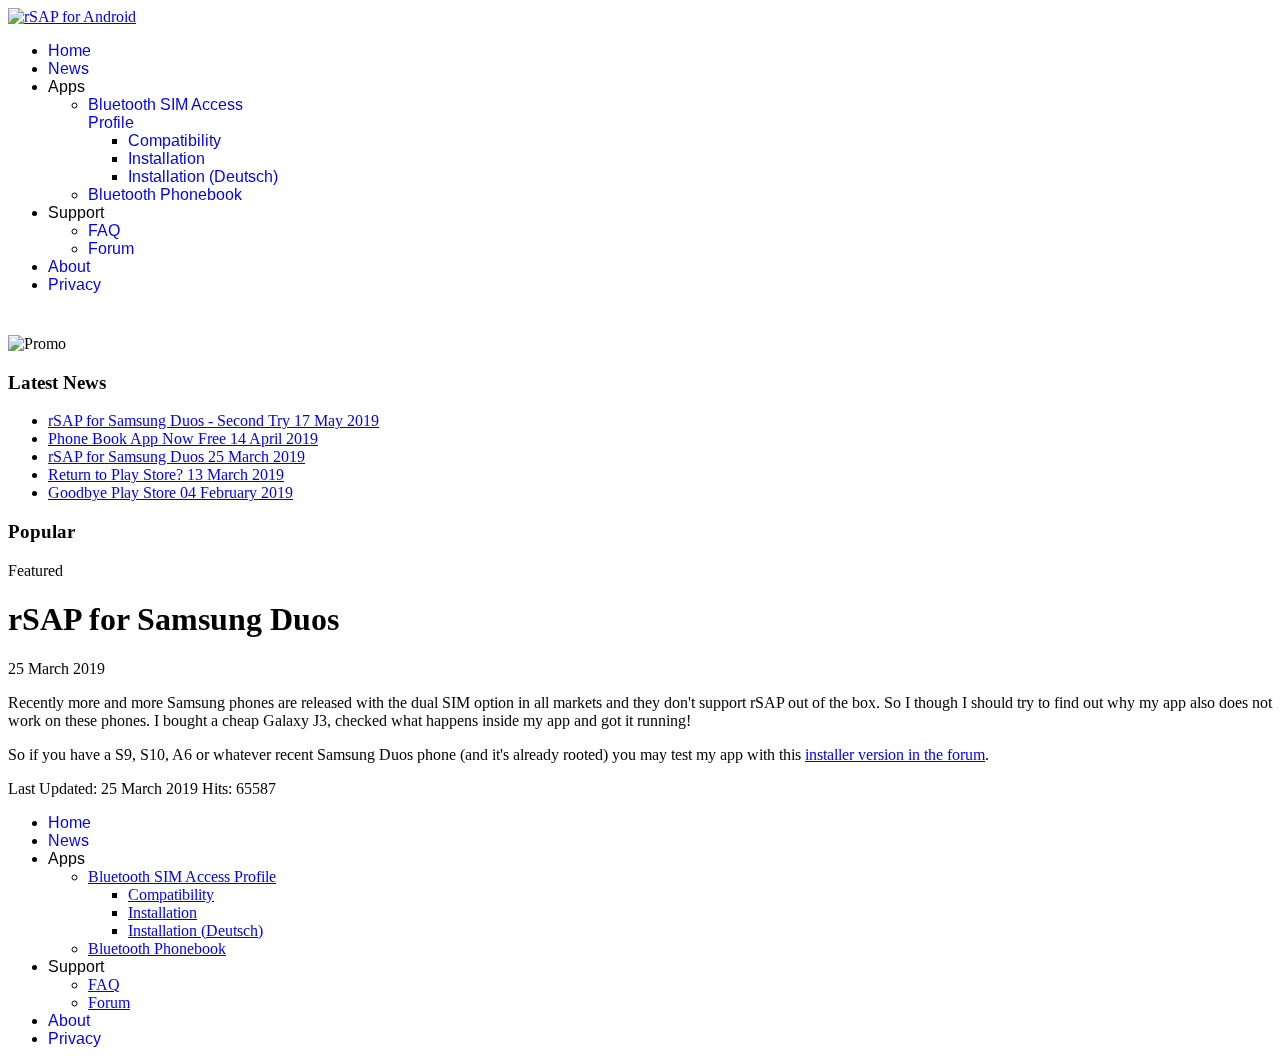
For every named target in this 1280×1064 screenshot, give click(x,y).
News (68, 68)
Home (69, 50)
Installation (166, 158)
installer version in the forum (895, 754)
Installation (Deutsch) (203, 176)
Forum (111, 248)
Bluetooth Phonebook (165, 194)
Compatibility (174, 140)
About (69, 266)
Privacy (74, 284)
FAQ (104, 230)
